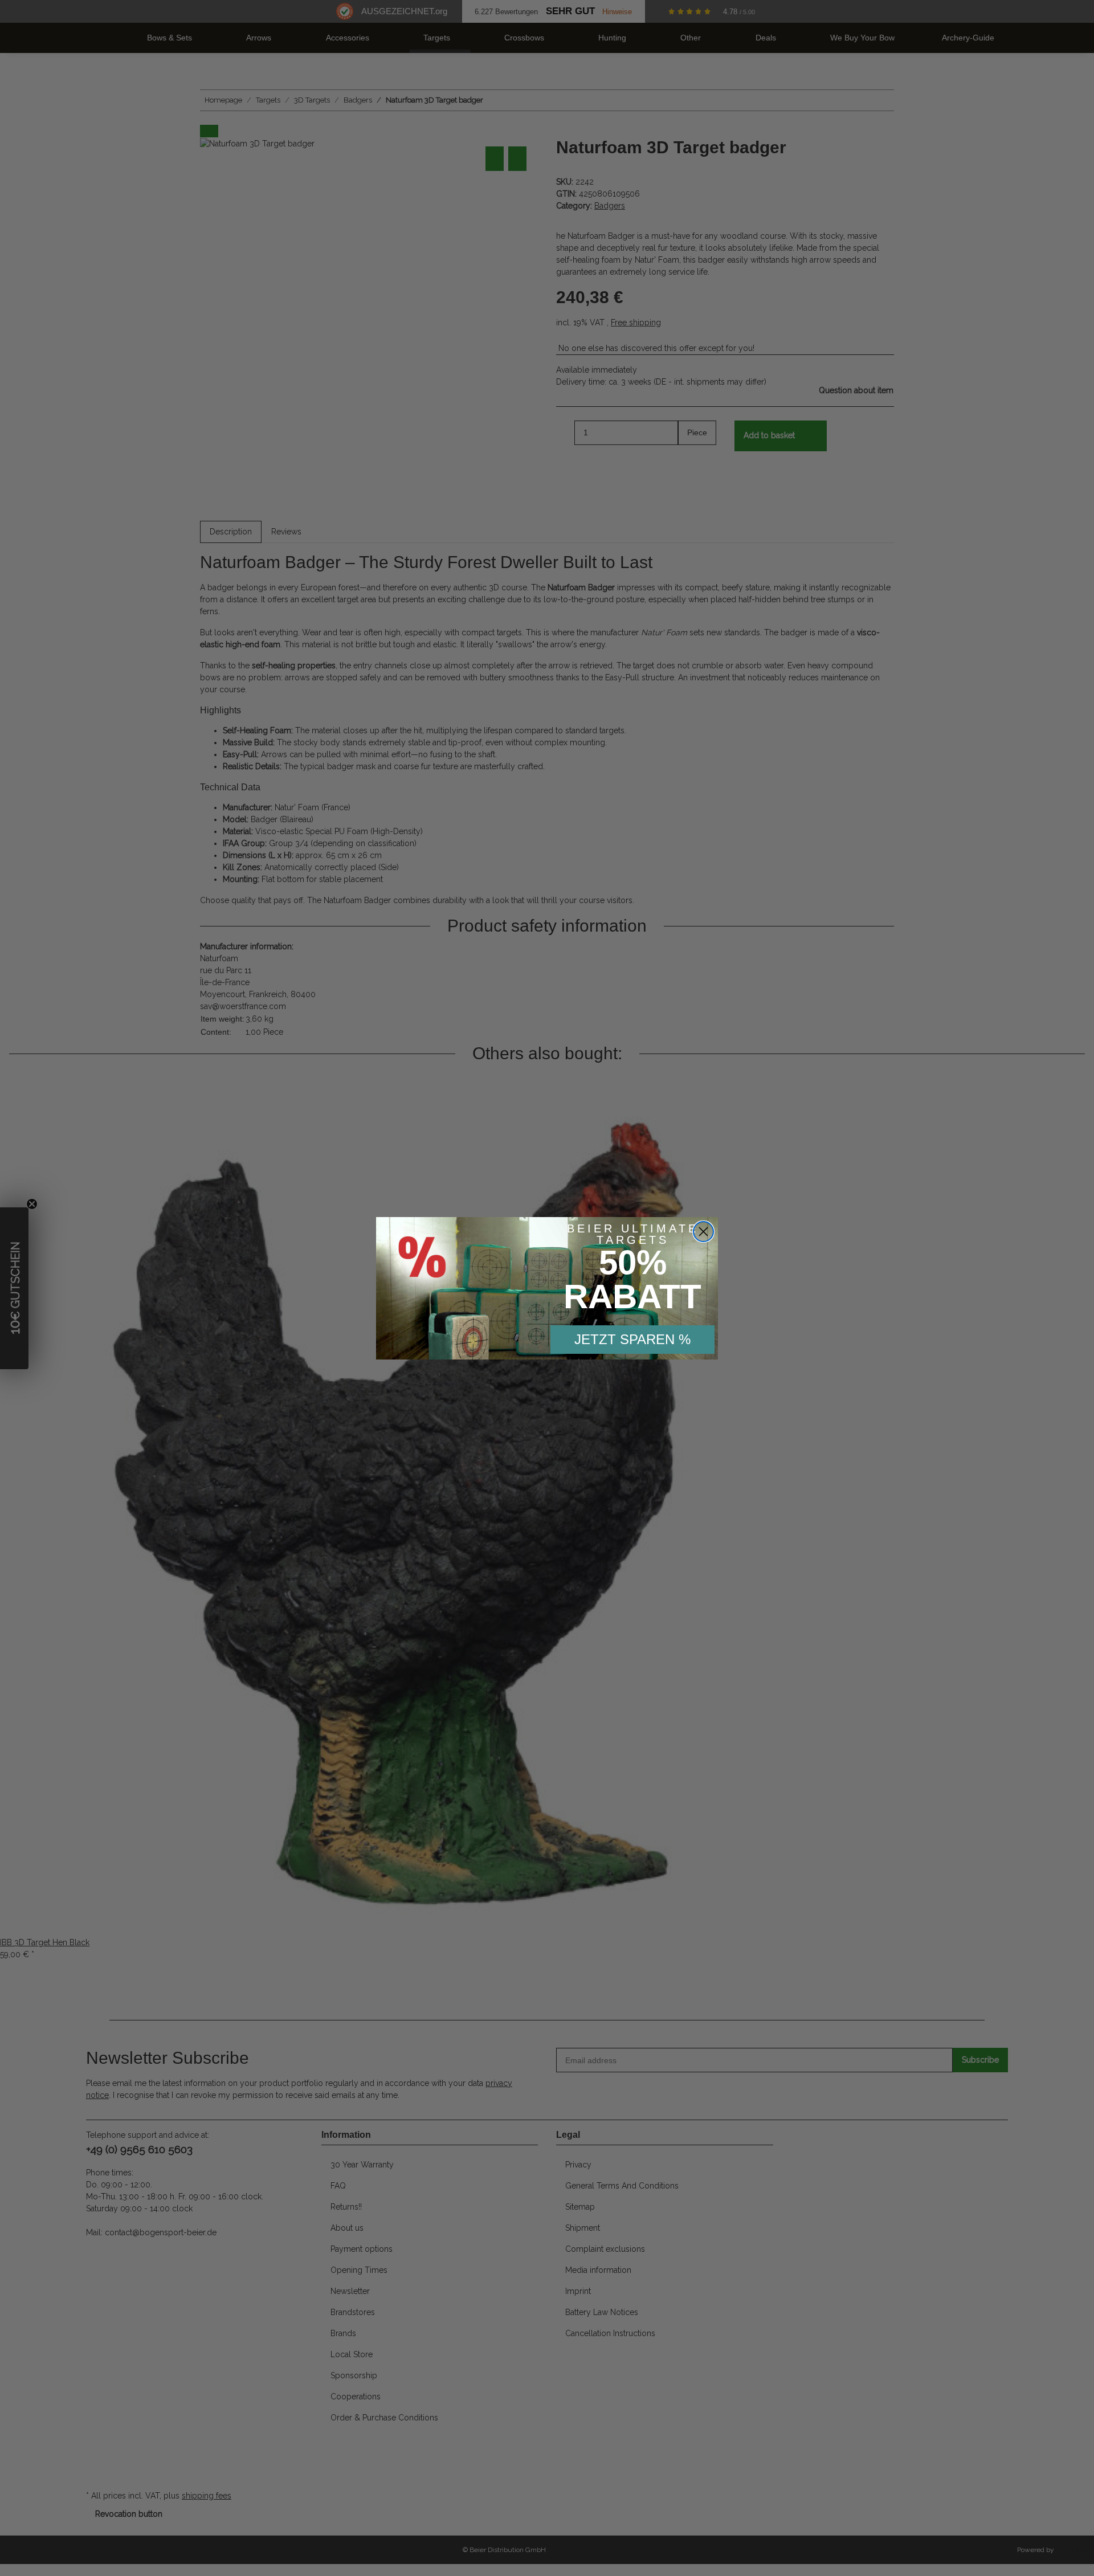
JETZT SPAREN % (632, 1339)
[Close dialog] (703, 1232)
